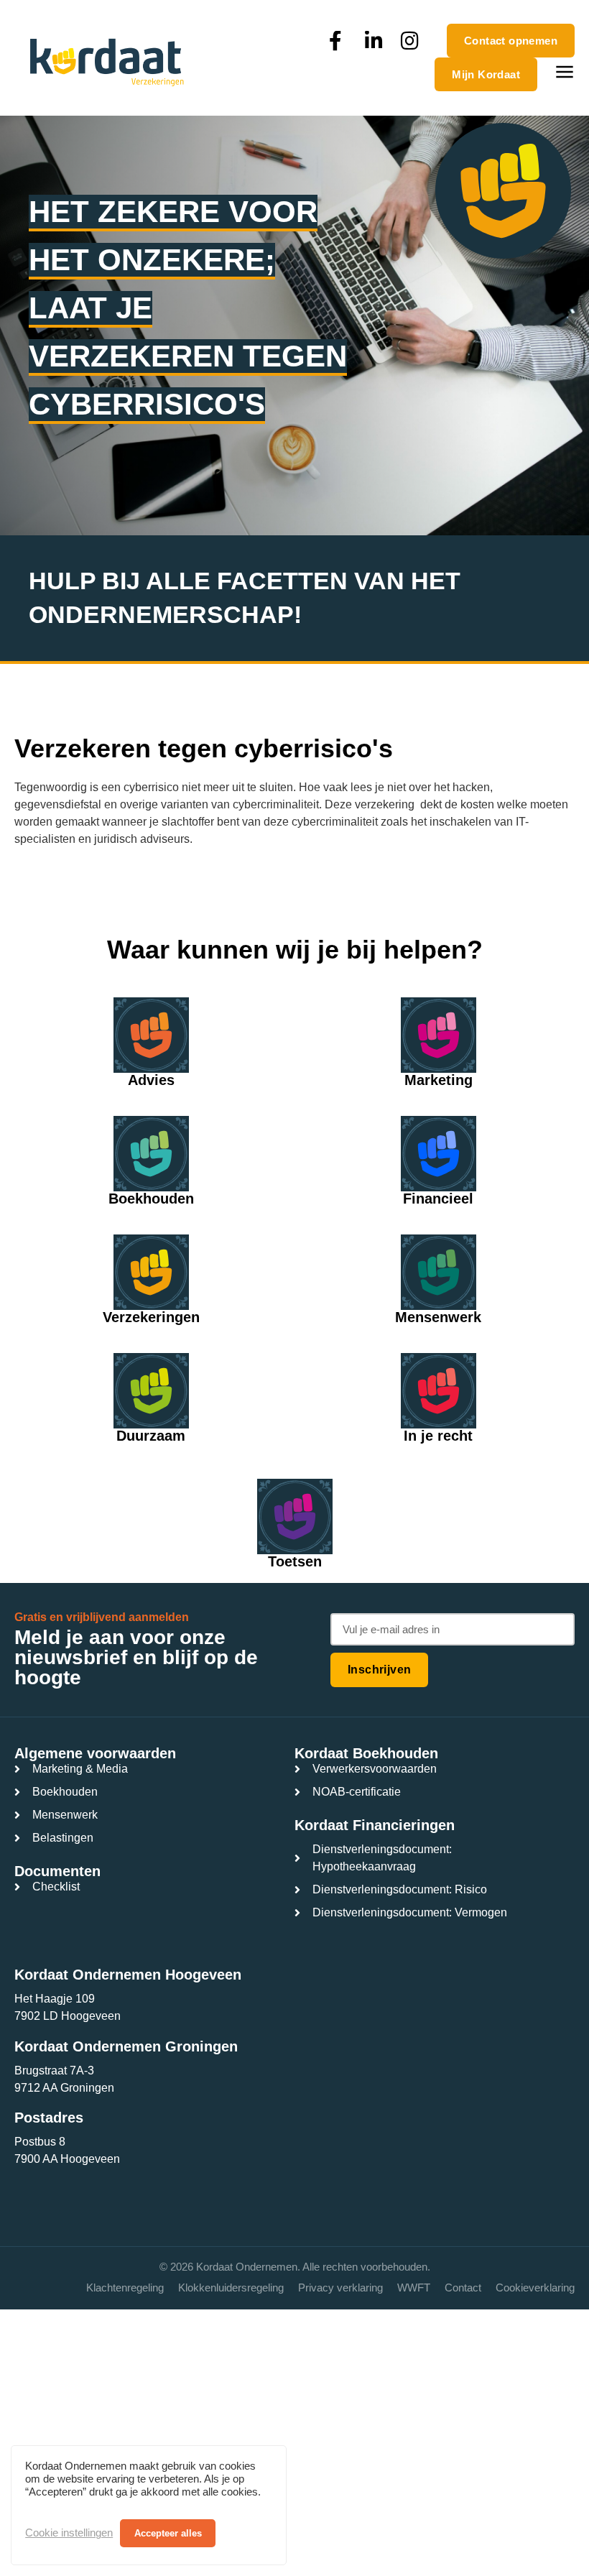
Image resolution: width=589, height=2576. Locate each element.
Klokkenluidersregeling (231, 2288)
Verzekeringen (151, 1317)
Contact (463, 2288)
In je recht (438, 1436)
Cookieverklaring (535, 2288)
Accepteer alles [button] (168, 2533)
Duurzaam (151, 1436)
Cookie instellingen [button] (69, 2533)
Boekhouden (151, 1199)
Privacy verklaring (340, 2288)
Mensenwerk (438, 1317)
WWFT (414, 2288)
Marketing (439, 1080)
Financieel (438, 1199)
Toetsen (295, 1561)
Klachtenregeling (125, 2288)
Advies (151, 1080)
